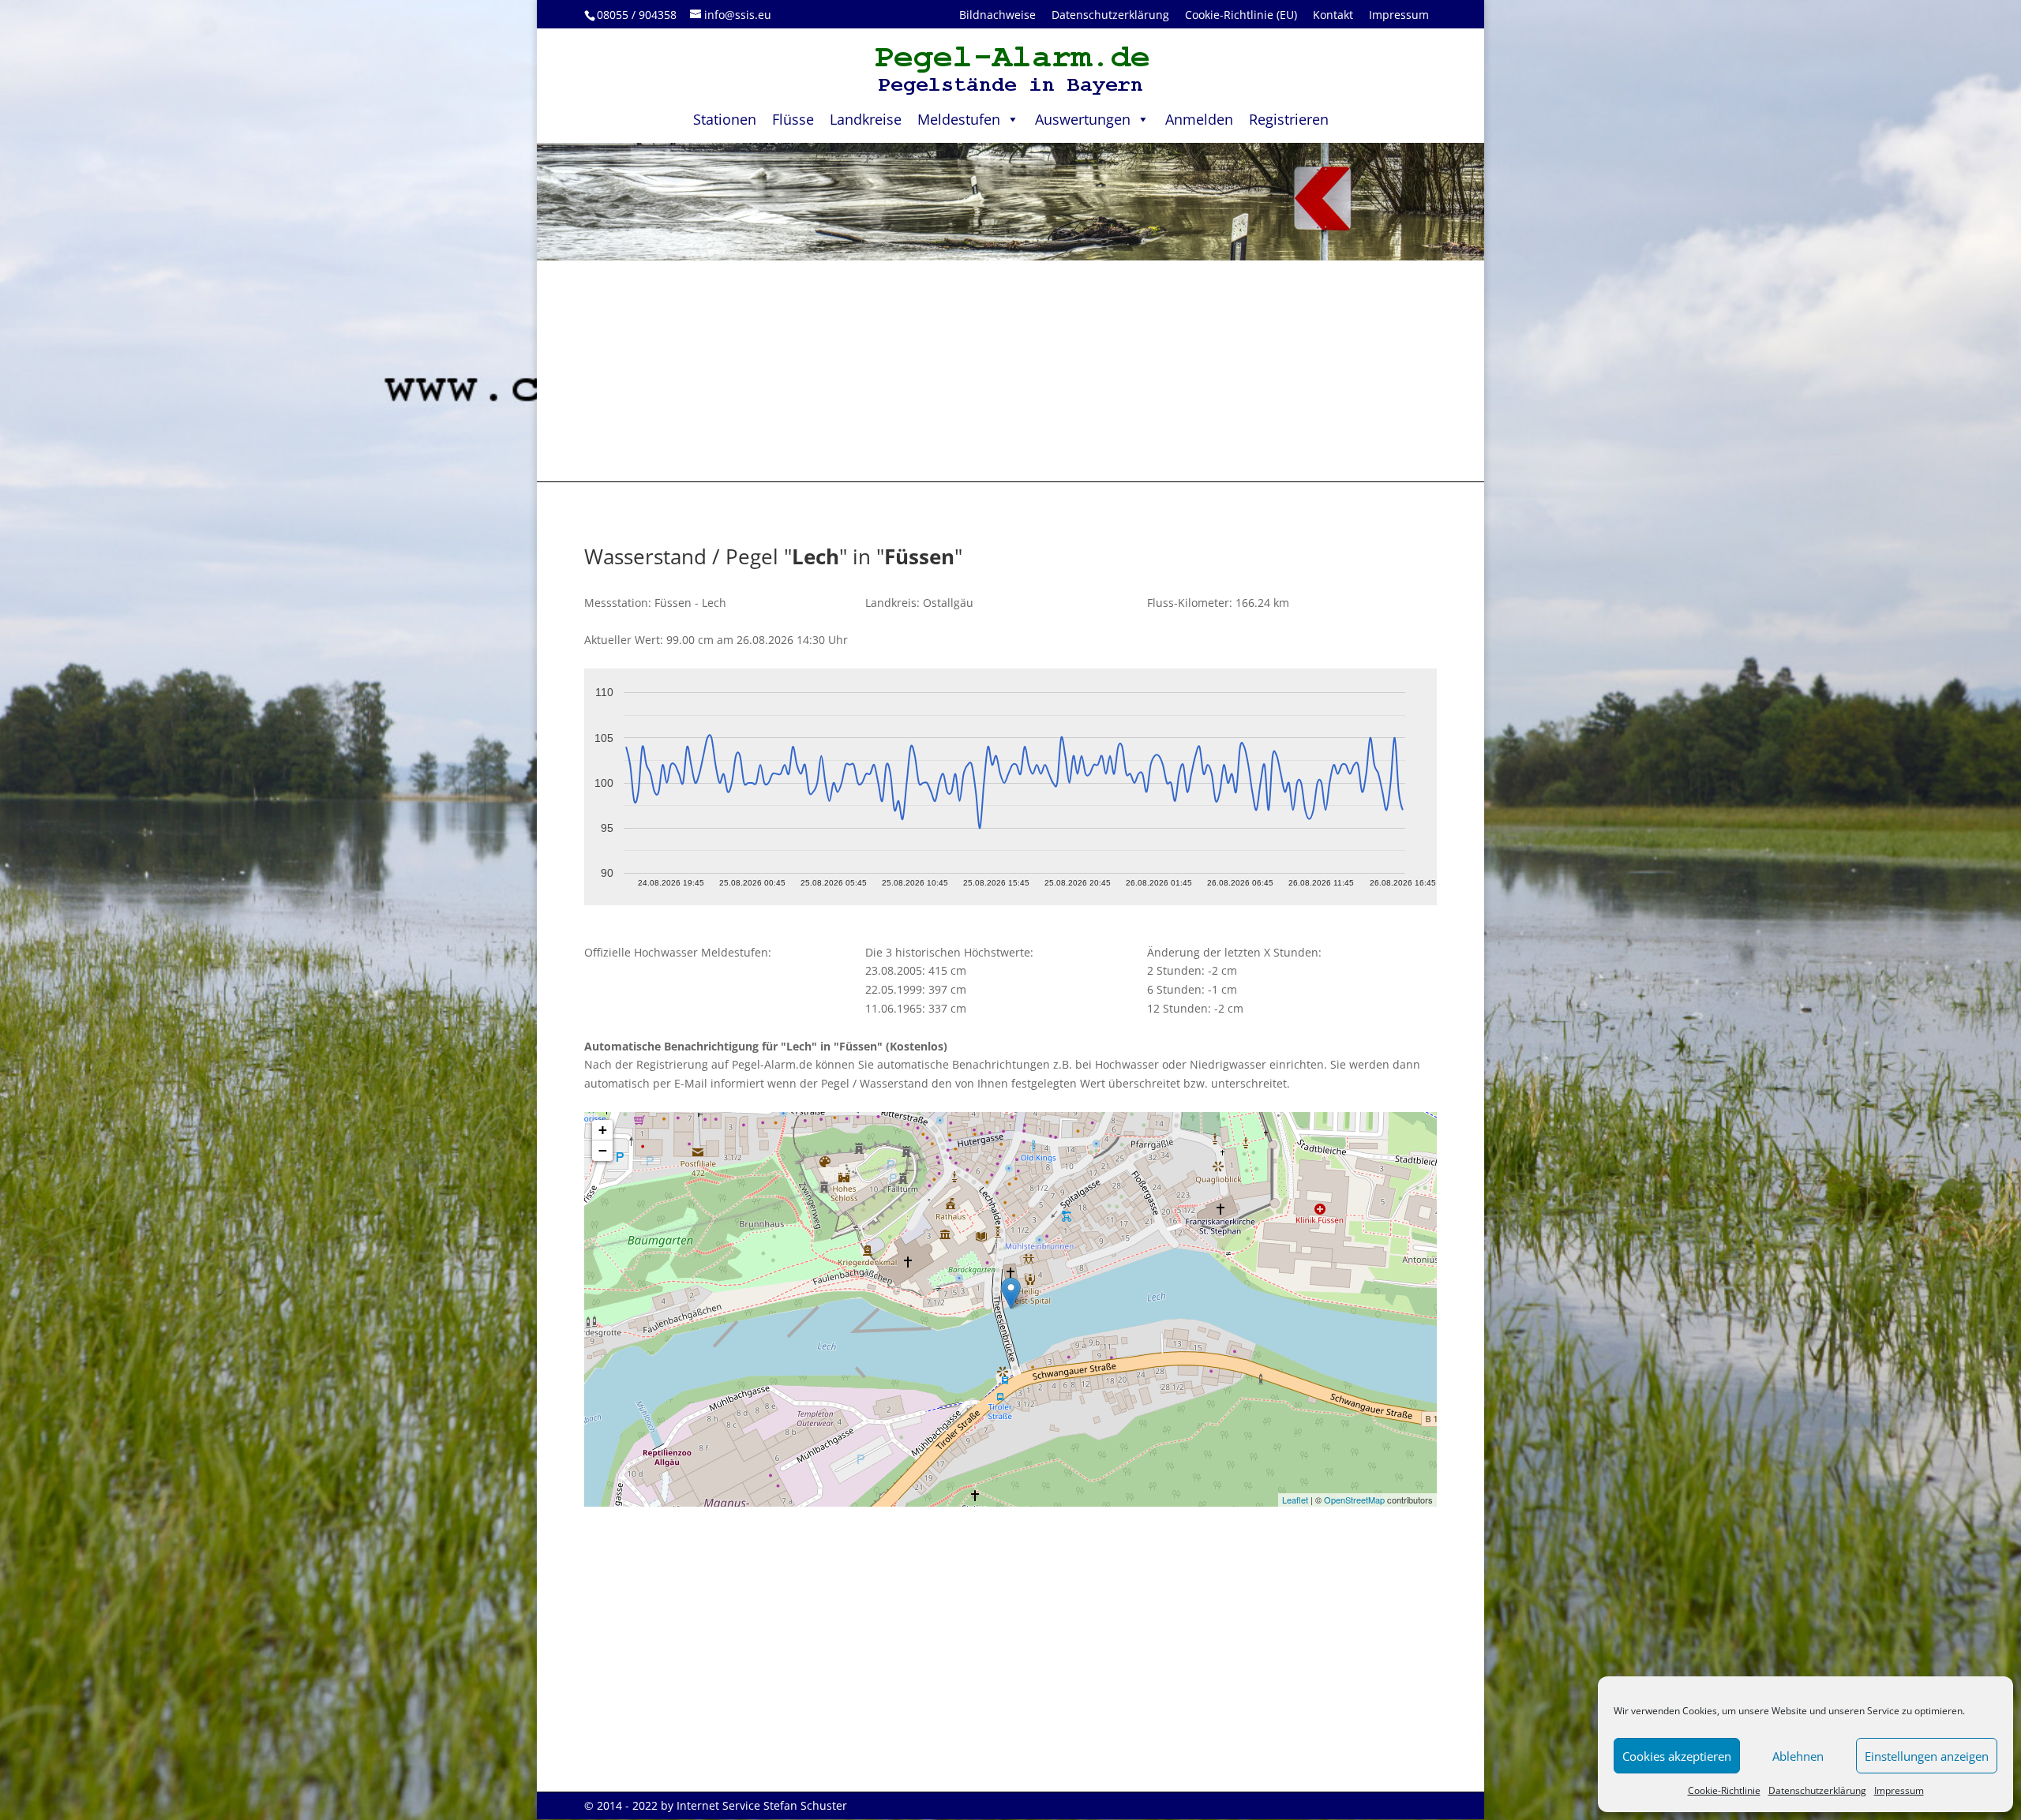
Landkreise (866, 119)
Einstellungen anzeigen (1927, 1756)
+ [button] (603, 1130)
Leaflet (1295, 1500)
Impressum (1899, 1790)
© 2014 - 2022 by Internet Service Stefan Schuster (716, 1805)
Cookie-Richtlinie (1724, 1790)
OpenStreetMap (1354, 1500)
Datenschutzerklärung (1817, 1790)
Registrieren (1289, 119)
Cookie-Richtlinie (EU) (1241, 15)
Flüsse (793, 119)
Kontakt (1333, 15)
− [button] (603, 1150)
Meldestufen (959, 119)
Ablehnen (1798, 1756)
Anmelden (1199, 119)
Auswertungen (1083, 119)
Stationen (725, 119)
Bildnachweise (997, 15)
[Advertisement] (1010, 371)
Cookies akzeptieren (1677, 1756)
